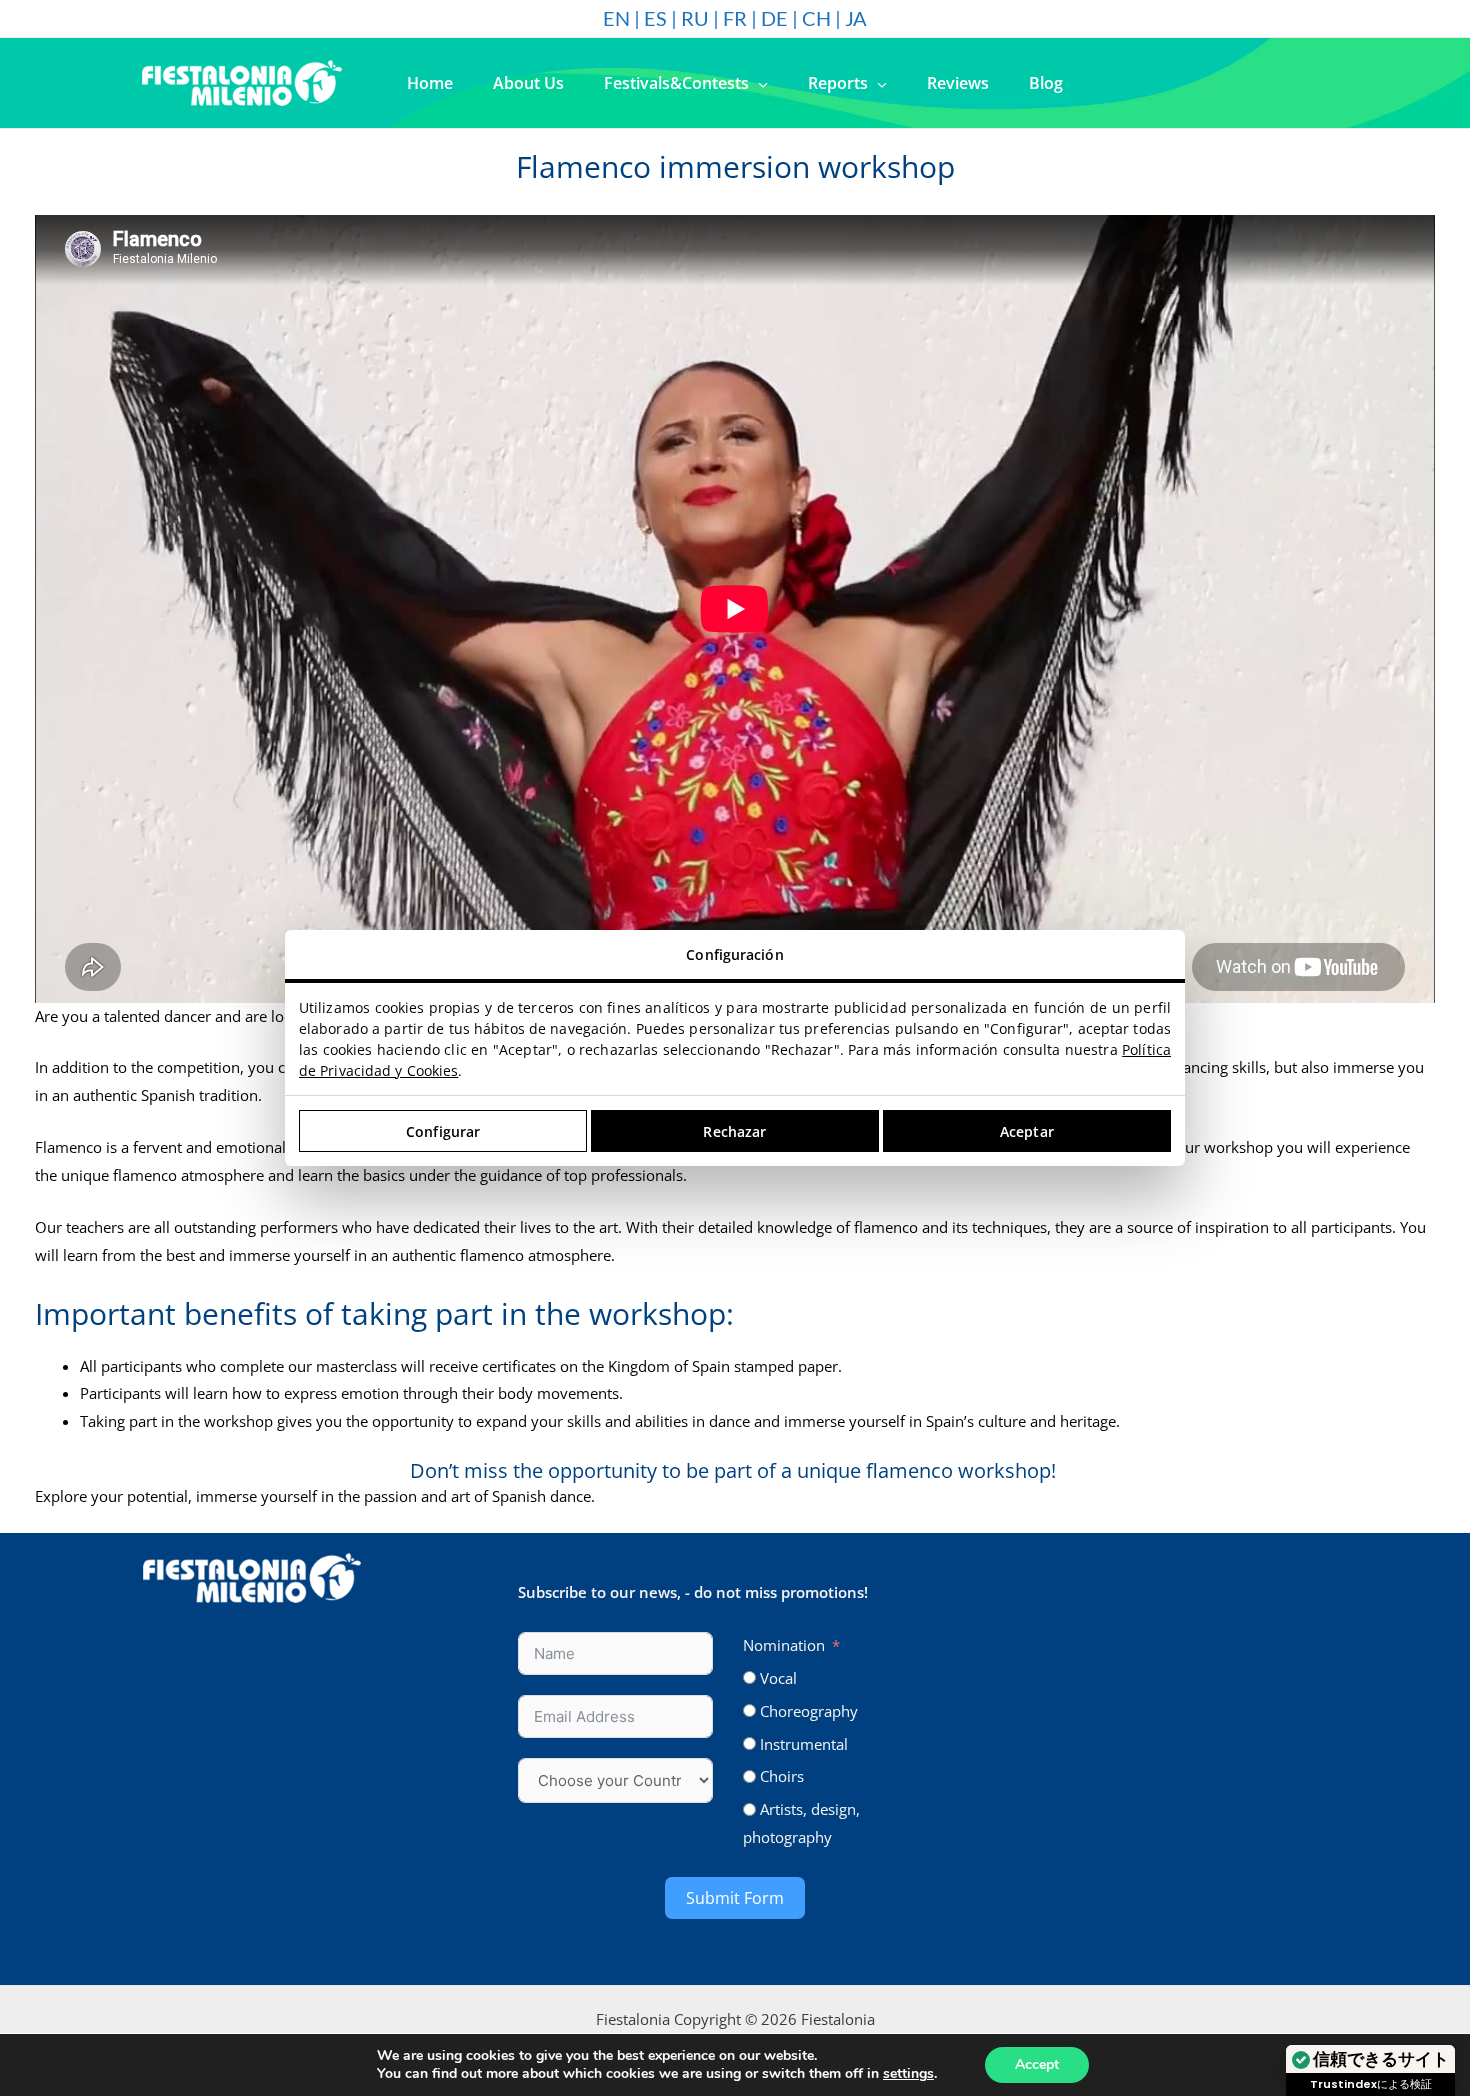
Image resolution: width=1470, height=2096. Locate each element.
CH (816, 18)
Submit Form (735, 1898)
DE (774, 18)
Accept (1037, 2064)
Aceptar (1027, 1131)
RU (695, 18)
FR (735, 18)
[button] (758, 83)
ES (655, 18)
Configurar (443, 1131)
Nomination (784, 1645)
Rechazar (734, 1131)
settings (908, 2074)
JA (856, 18)
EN (616, 18)
